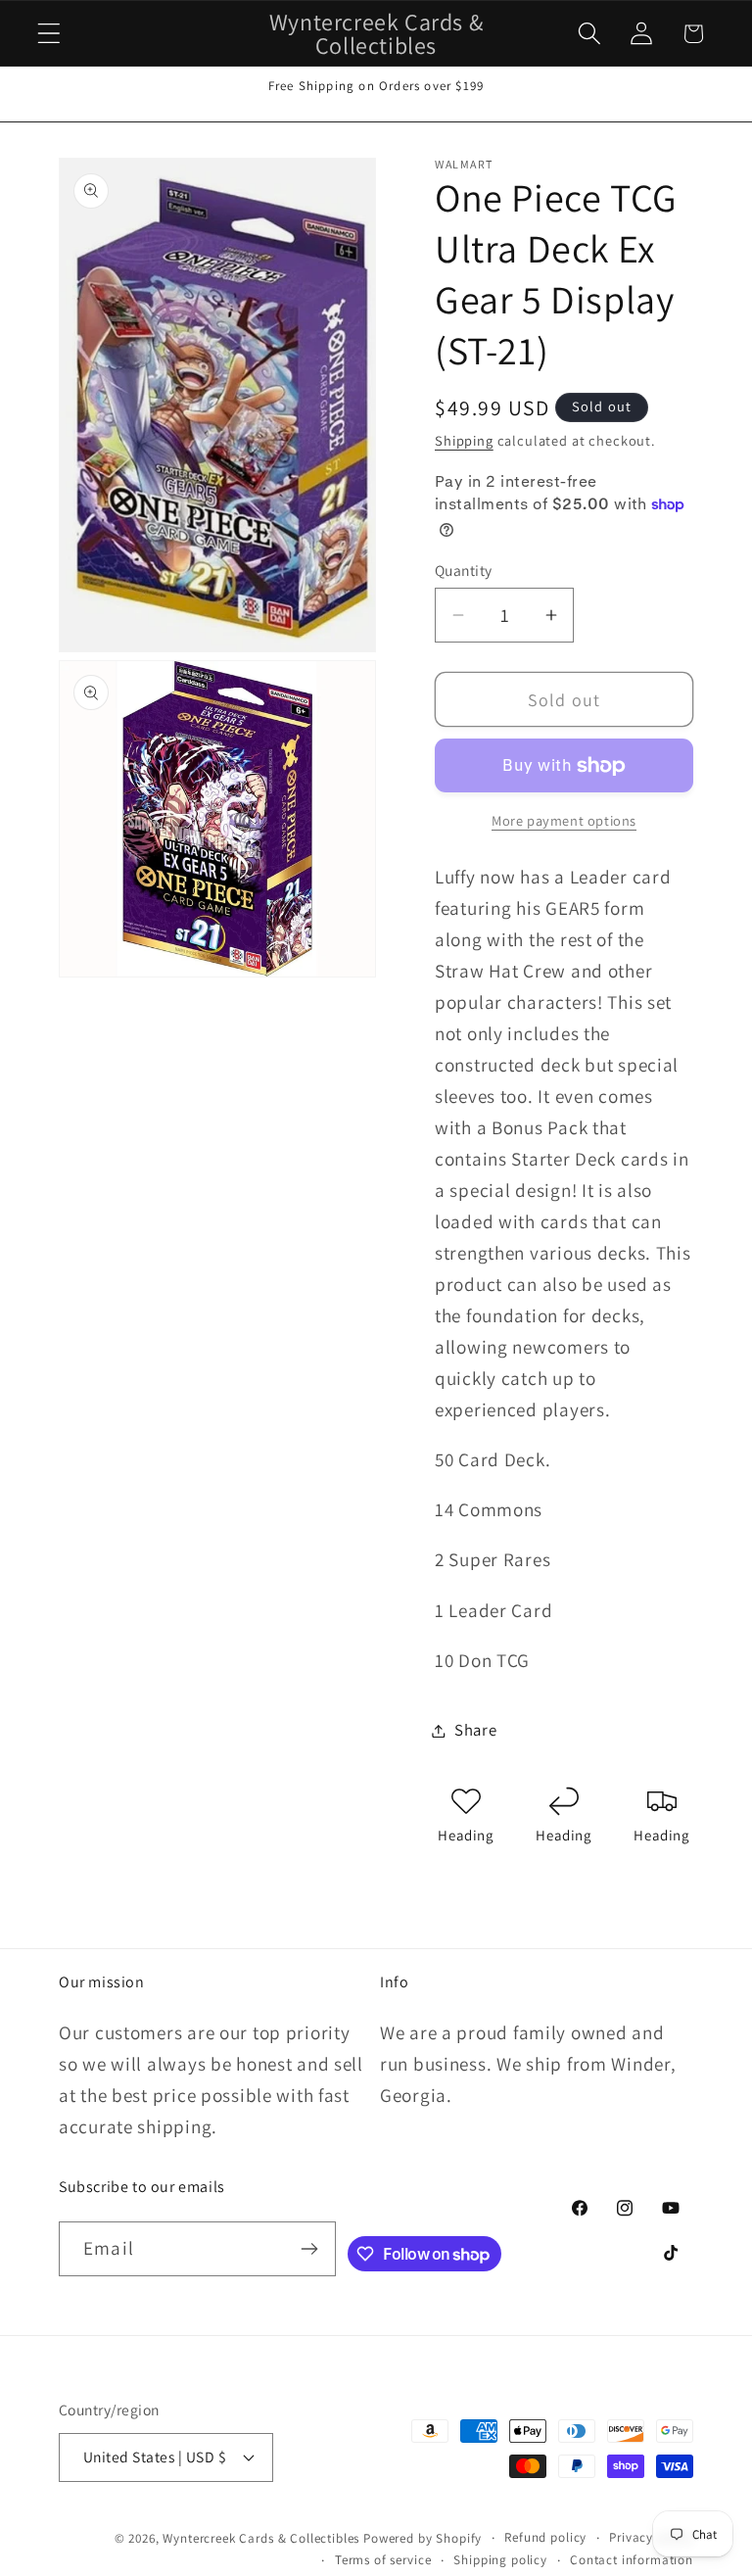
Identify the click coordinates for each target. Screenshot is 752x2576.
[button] (49, 34)
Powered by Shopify (423, 2538)
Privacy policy (651, 2537)
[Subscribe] (309, 2249)
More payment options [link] (564, 820)
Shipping (464, 440)
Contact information (632, 2560)
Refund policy (545, 2537)
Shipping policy (500, 2560)
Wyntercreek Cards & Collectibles (263, 2538)
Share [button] (476, 1730)
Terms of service (383, 2560)
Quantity (464, 570)
